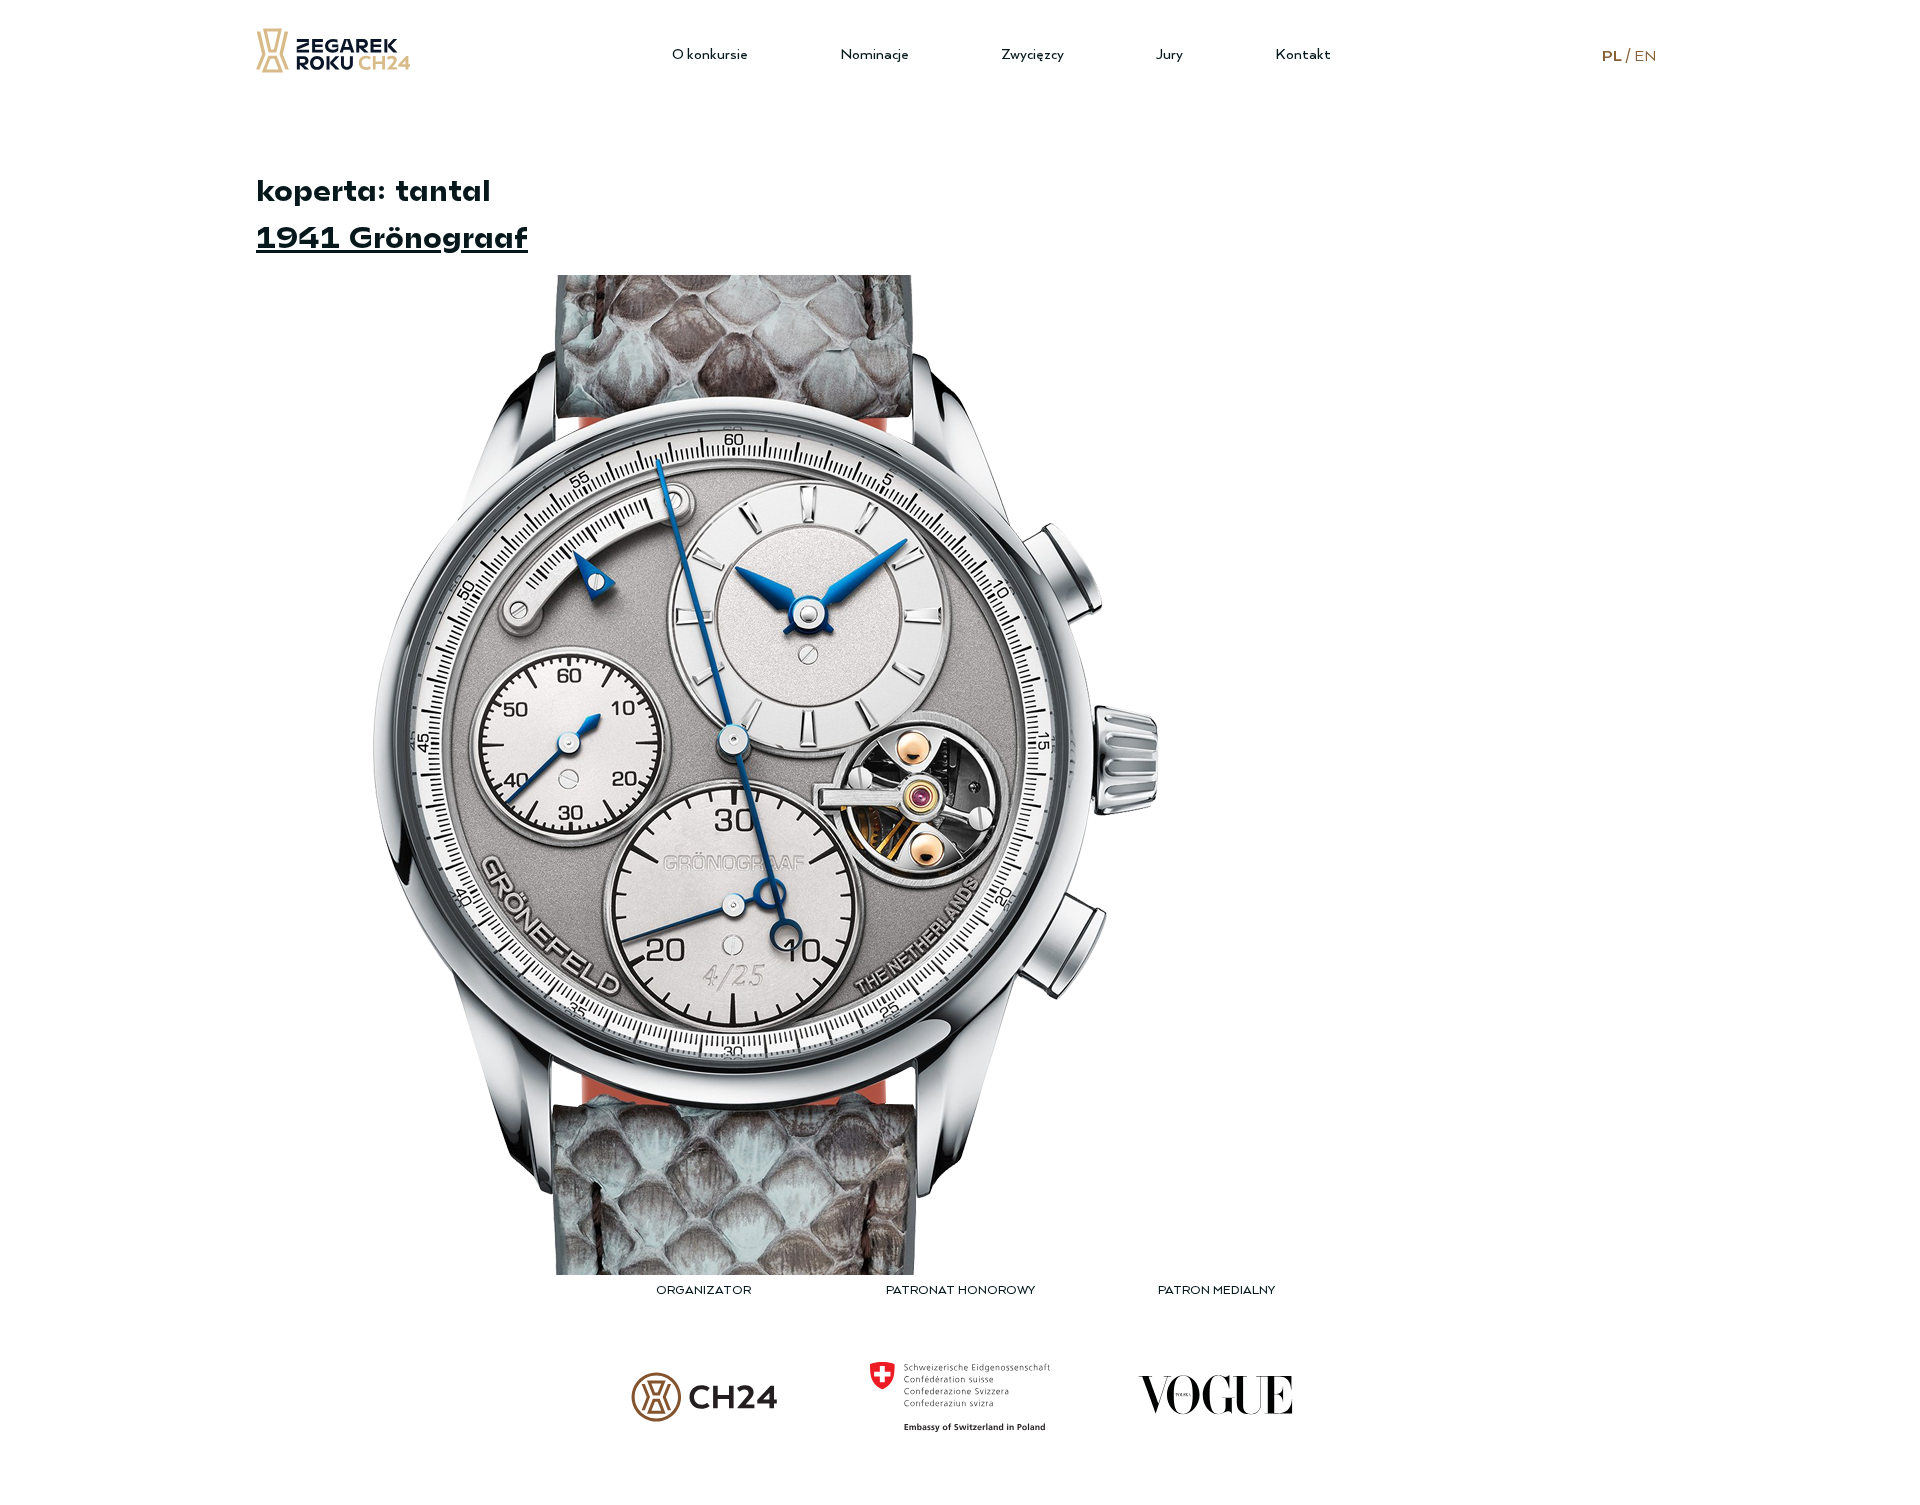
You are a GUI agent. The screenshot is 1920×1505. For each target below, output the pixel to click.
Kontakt (1303, 54)
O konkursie (710, 54)
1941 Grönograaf (392, 235)
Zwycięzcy (1032, 54)
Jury (1169, 54)
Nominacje (874, 54)
